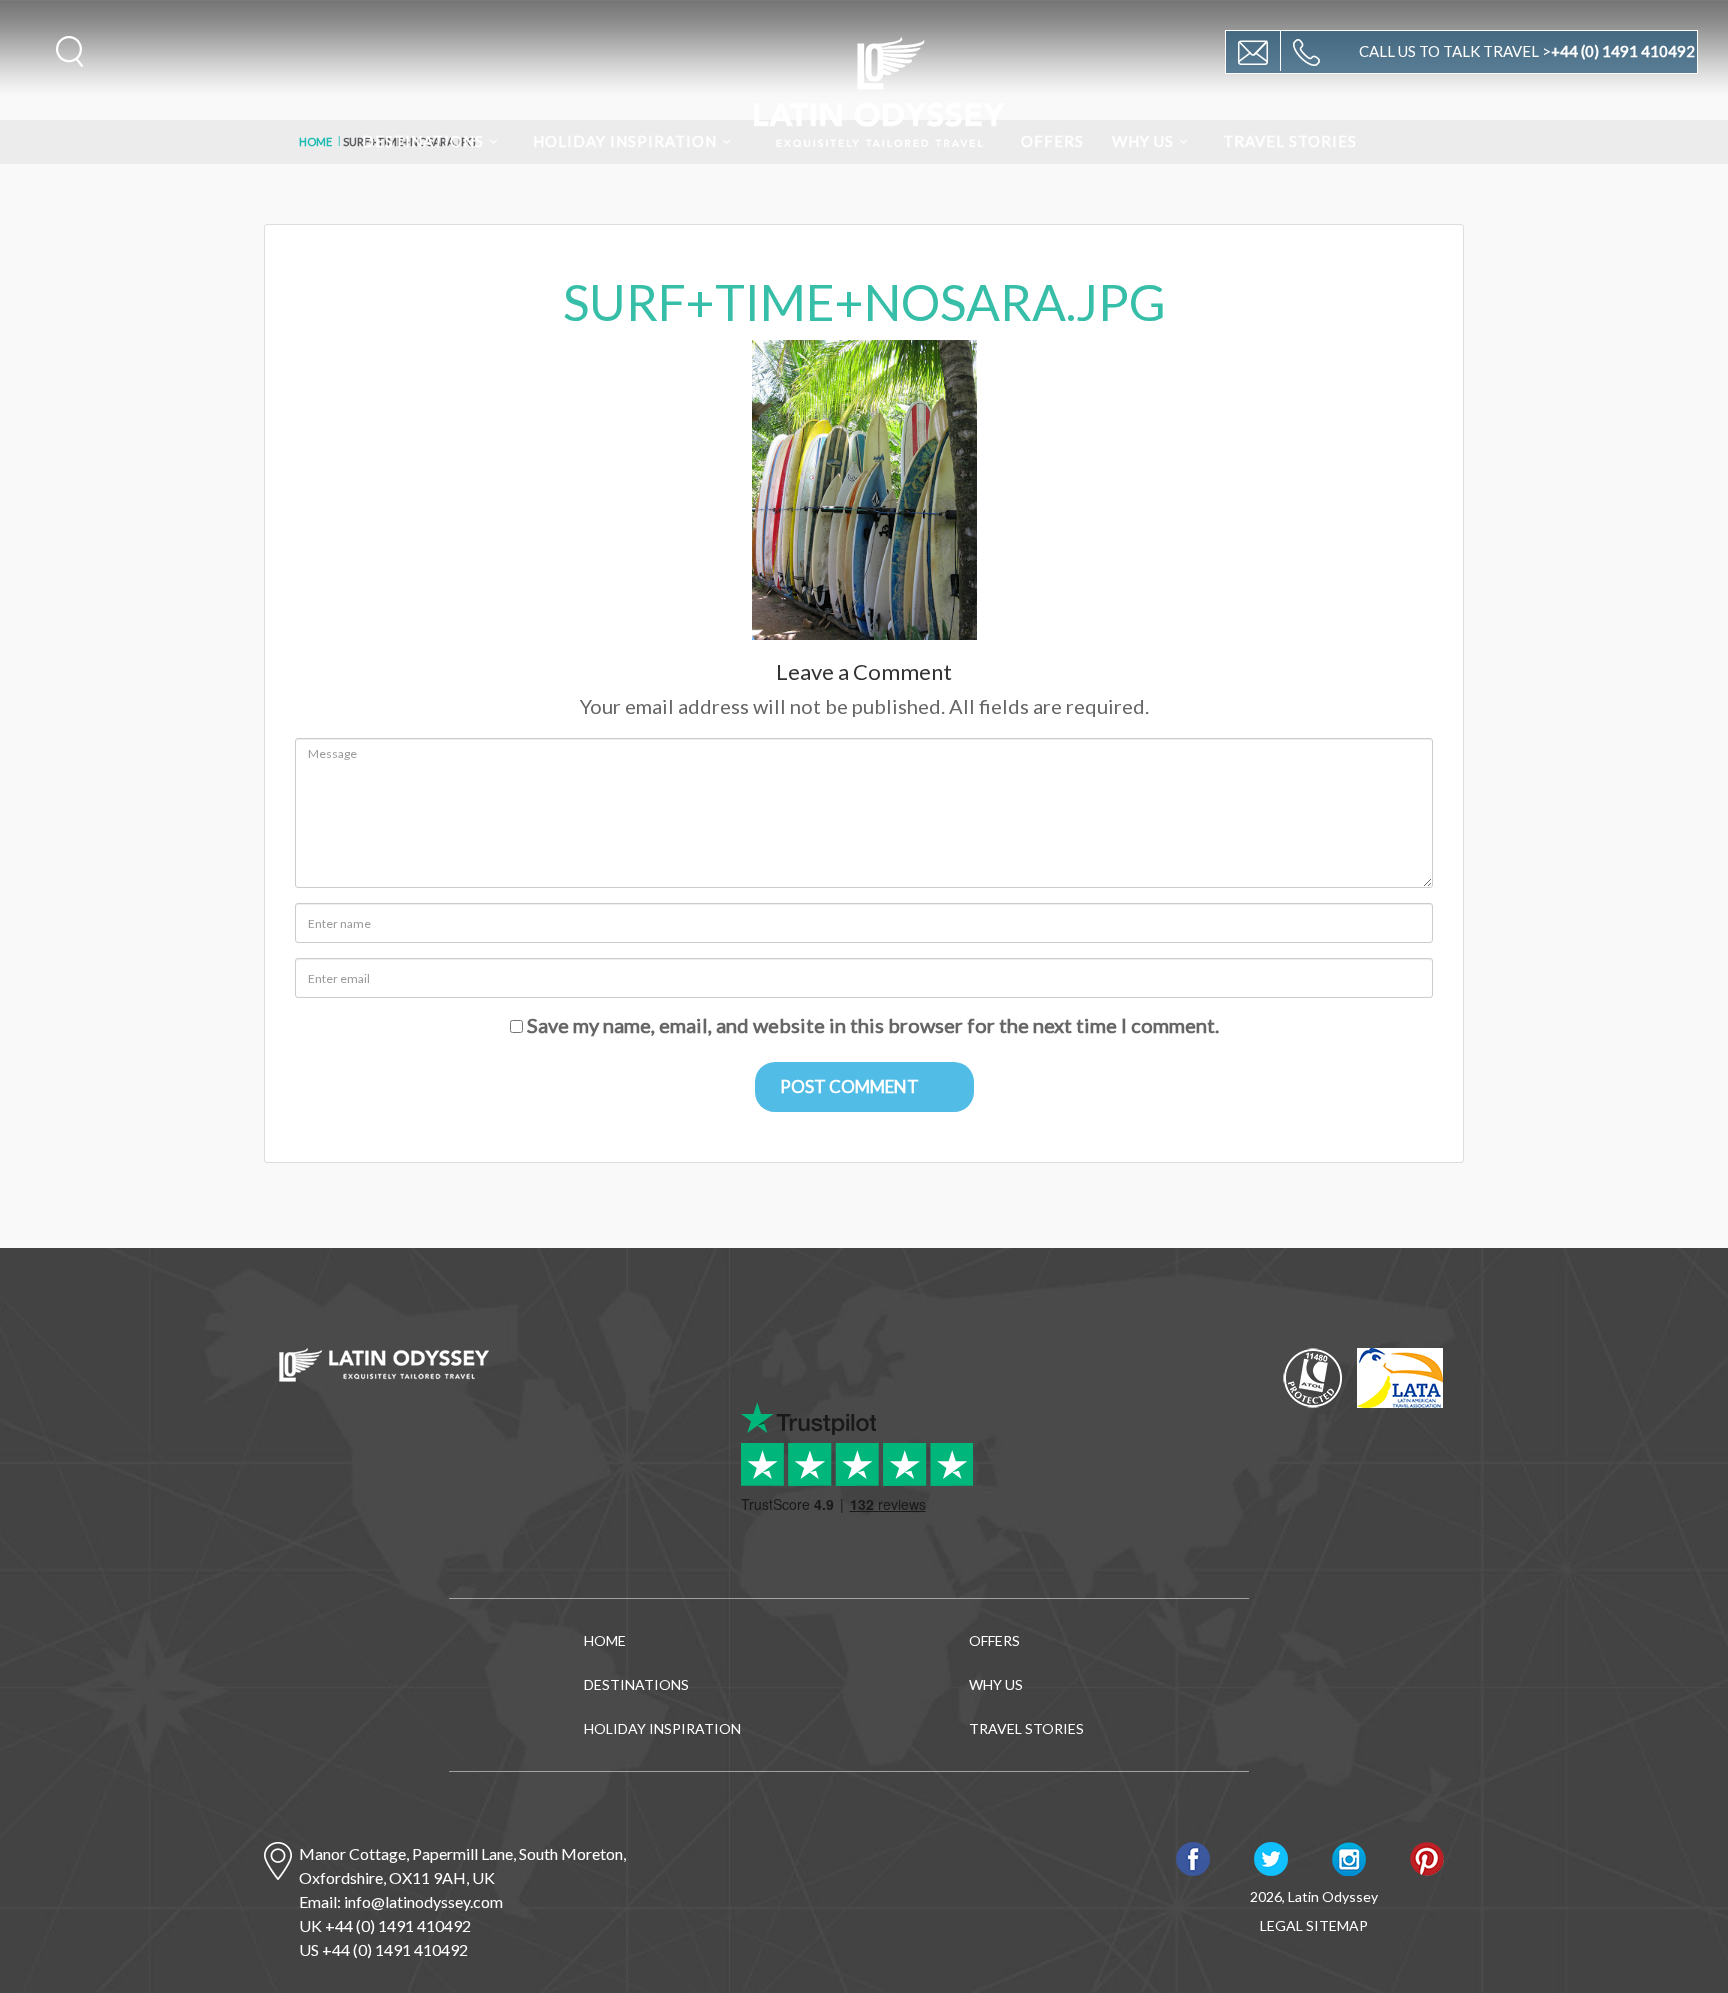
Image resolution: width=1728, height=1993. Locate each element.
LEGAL (1281, 1925)
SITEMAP (1337, 1925)
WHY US (1143, 141)
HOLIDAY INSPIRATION (625, 141)
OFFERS (1052, 141)
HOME (605, 1640)
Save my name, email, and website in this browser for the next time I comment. (873, 1025)
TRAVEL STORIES (1290, 141)
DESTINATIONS (423, 141)
